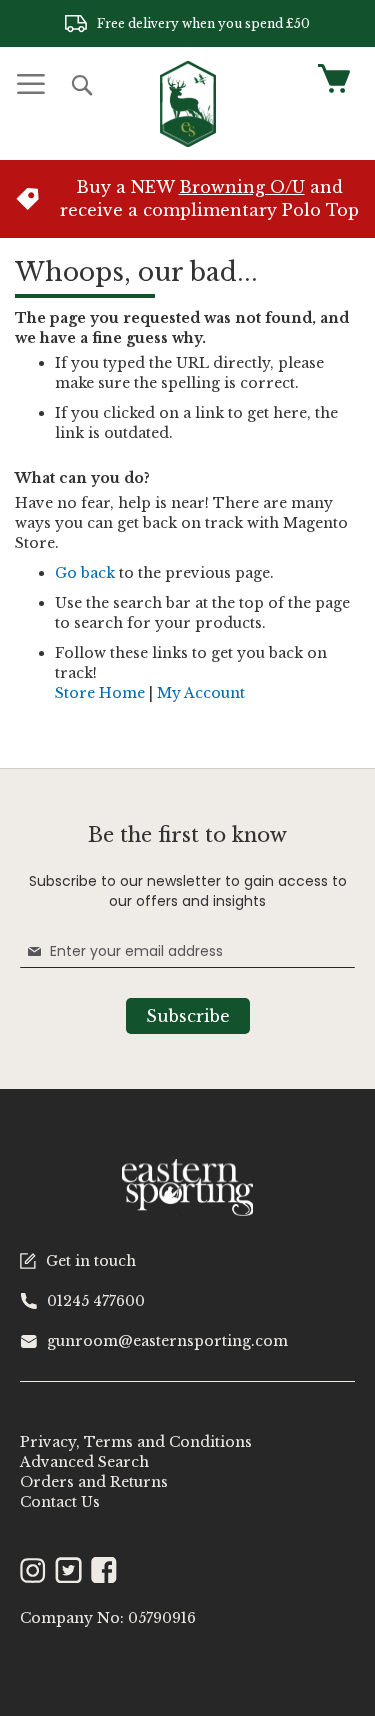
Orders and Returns (94, 1482)
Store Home (100, 693)
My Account (201, 693)
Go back (85, 573)
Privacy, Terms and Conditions (136, 1442)
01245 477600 (96, 1301)
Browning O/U (242, 187)
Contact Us (60, 1502)
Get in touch (91, 1261)
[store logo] (188, 104)
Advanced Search (84, 1462)
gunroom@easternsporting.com (167, 1341)
